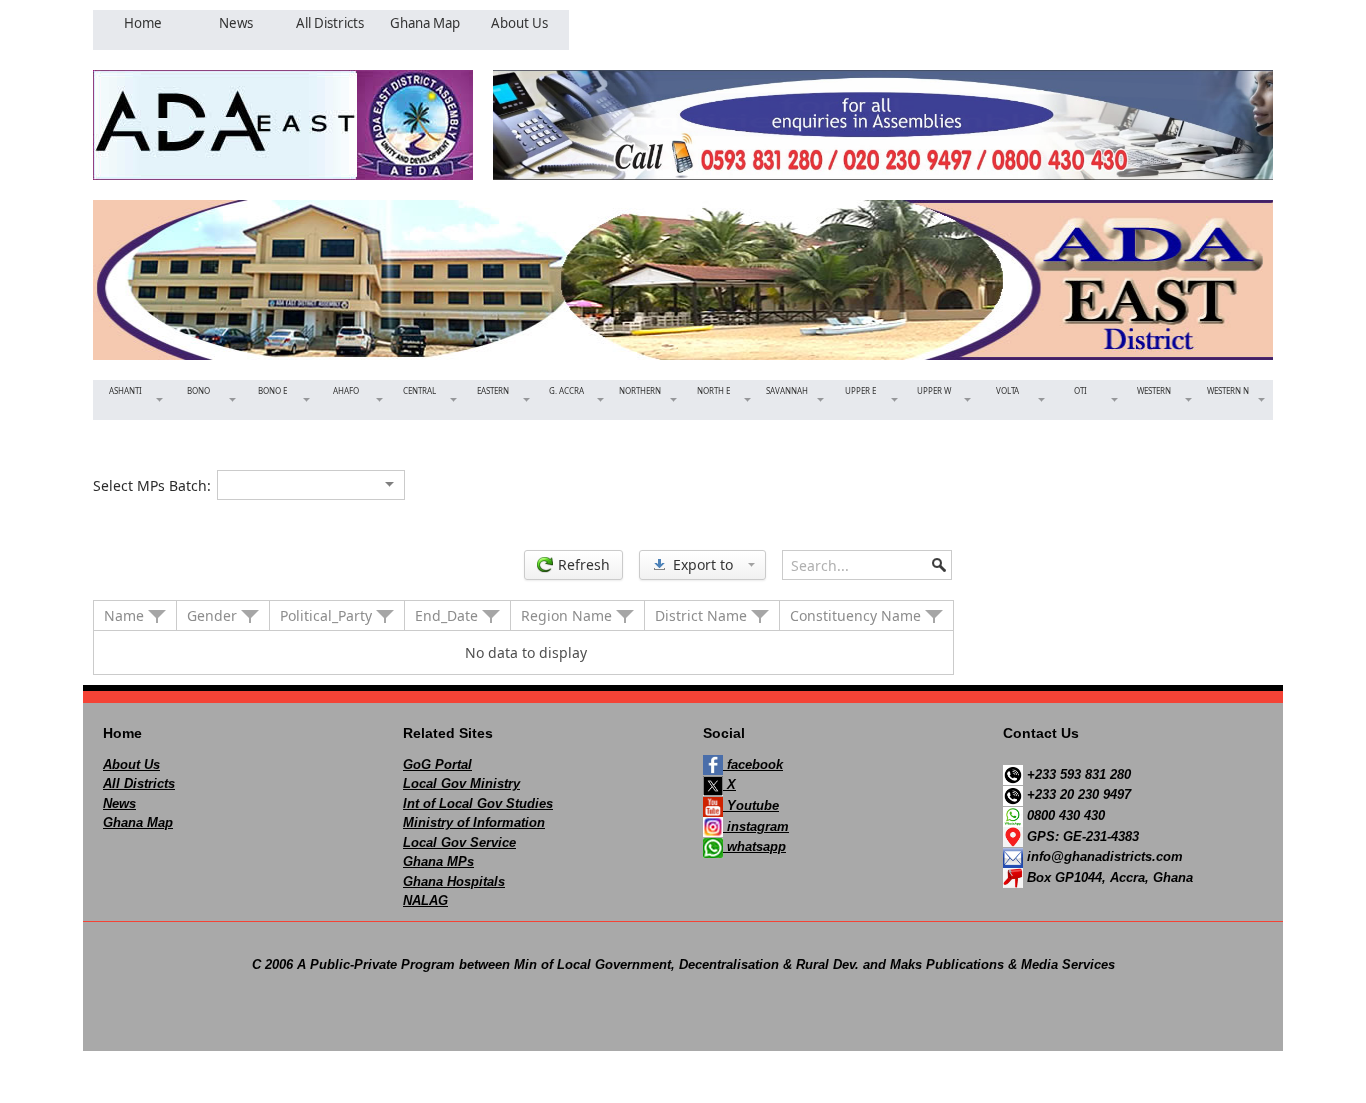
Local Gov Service (459, 842)
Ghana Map (138, 822)
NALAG (425, 900)
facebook (753, 764)
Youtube (751, 805)
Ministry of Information (474, 822)
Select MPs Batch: (152, 485)
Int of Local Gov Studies (478, 803)
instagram (756, 826)
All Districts (139, 783)
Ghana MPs (438, 861)
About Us (131, 764)
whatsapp (754, 846)
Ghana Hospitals (454, 881)
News (119, 803)
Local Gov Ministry (461, 783)
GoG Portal (437, 764)
